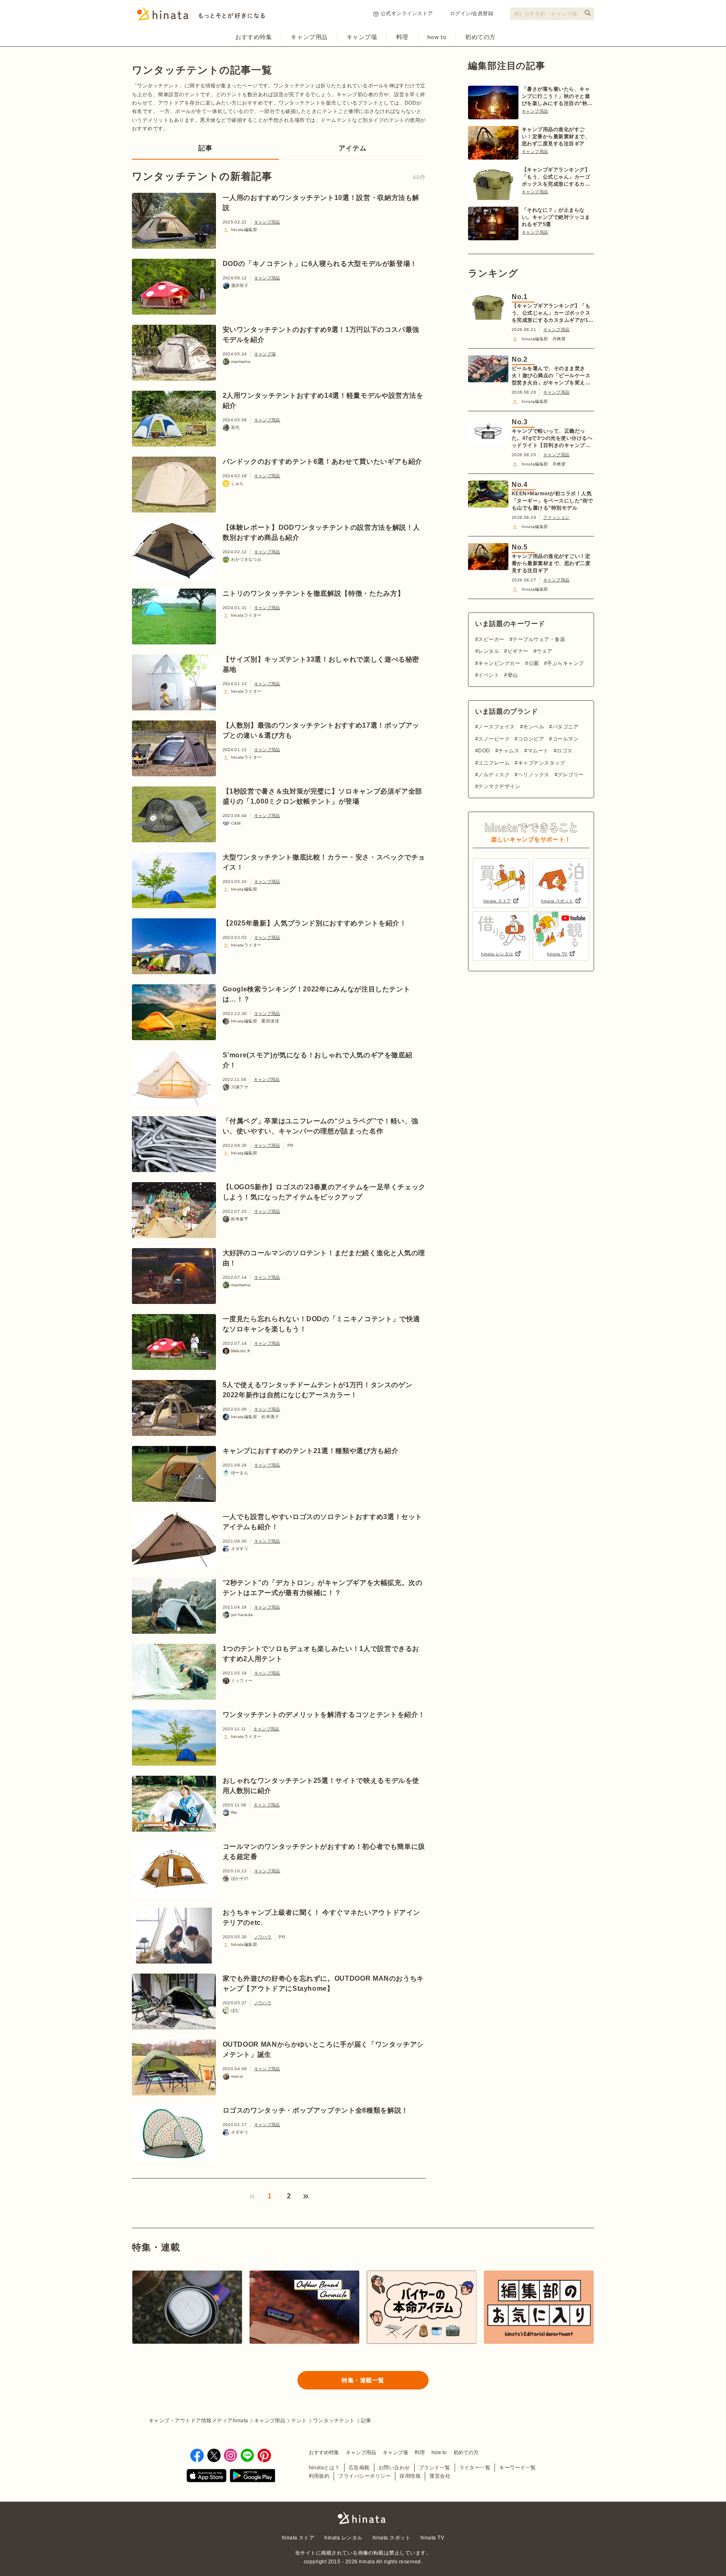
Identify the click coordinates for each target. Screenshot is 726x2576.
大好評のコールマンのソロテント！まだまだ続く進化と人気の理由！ (324, 1258)
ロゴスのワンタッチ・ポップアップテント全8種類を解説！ (316, 2110)
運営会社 (440, 2476)
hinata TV (432, 2538)
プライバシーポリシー (364, 2476)
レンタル (489, 651)
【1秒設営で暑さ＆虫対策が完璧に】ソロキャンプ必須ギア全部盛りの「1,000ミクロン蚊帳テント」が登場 (323, 796)
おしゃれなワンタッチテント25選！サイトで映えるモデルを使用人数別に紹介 (321, 1786)
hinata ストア (298, 2538)
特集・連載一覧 (363, 2380)
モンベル (534, 727)
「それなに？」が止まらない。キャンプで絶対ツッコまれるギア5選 (556, 217)
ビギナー (518, 651)
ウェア (544, 651)
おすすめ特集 (254, 37)
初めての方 (480, 37)
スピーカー (491, 639)
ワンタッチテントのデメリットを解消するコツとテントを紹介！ (324, 1715)
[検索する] (588, 13)
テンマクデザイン (499, 786)
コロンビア (531, 739)
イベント (489, 675)
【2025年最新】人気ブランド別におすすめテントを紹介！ (315, 923)
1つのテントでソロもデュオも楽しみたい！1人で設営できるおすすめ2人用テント (321, 1654)
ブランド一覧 (435, 2468)
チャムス (509, 751)
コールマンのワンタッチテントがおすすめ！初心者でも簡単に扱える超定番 (324, 1852)
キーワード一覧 (517, 2468)
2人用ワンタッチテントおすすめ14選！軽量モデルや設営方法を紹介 (323, 401)
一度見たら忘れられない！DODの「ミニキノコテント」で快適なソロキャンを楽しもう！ (322, 1324)
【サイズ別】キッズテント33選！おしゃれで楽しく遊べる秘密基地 (321, 664)
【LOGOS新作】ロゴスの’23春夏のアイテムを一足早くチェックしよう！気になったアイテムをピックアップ (324, 1192)
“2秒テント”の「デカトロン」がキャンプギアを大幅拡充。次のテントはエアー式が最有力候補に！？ (323, 1588)
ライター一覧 (475, 2468)
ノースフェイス (496, 727)
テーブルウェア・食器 (539, 639)
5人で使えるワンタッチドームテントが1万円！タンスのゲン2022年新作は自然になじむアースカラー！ (318, 1390)
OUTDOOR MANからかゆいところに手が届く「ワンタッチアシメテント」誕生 (323, 2049)
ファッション (556, 517)
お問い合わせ (394, 2468)
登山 (513, 675)
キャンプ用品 (309, 37)
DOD (484, 751)
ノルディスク (494, 775)
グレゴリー (571, 775)
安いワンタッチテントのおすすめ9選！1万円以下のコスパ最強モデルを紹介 (321, 335)
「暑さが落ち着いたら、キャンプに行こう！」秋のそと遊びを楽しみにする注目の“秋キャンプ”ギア (557, 97)
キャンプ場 (362, 37)
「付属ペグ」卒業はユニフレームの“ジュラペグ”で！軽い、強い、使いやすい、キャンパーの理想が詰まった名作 (321, 1126)
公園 (534, 663)
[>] (306, 2196)
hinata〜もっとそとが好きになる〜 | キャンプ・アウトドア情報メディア (363, 2518)
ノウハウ (263, 1937)
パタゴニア (566, 727)
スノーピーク (494, 739)
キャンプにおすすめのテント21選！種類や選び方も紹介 (311, 1451)
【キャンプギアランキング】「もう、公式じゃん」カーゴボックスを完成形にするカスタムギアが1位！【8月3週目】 (556, 177)
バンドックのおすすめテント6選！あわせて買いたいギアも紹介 (323, 461)
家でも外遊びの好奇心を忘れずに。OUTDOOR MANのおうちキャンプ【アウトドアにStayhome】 (323, 1983)
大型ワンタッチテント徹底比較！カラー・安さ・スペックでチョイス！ (324, 862)
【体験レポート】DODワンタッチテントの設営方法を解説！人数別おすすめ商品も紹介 (322, 532)
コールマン (566, 739)
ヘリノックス (534, 775)
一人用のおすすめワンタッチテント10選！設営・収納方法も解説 (321, 203)
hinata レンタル (343, 2538)
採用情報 (410, 2476)
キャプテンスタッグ (542, 763)
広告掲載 (359, 2468)
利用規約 (319, 2476)
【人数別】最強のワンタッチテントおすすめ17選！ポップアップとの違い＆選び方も (321, 730)
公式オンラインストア (407, 13)
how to (437, 37)
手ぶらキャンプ (565, 663)
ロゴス (564, 751)
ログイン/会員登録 (472, 13)
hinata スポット (392, 2538)
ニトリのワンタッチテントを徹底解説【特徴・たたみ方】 (314, 593)
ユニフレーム (494, 763)
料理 (402, 37)
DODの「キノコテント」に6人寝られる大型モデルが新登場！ (320, 264)
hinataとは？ (324, 2468)
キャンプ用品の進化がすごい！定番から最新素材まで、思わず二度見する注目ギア (556, 137)
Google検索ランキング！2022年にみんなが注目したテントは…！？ (317, 994)
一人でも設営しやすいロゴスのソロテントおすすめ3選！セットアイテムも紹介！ (323, 1522)
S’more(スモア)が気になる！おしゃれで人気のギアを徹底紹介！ (318, 1060)
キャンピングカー (499, 663)
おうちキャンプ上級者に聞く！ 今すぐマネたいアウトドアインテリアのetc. (322, 1918)
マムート (538, 751)
